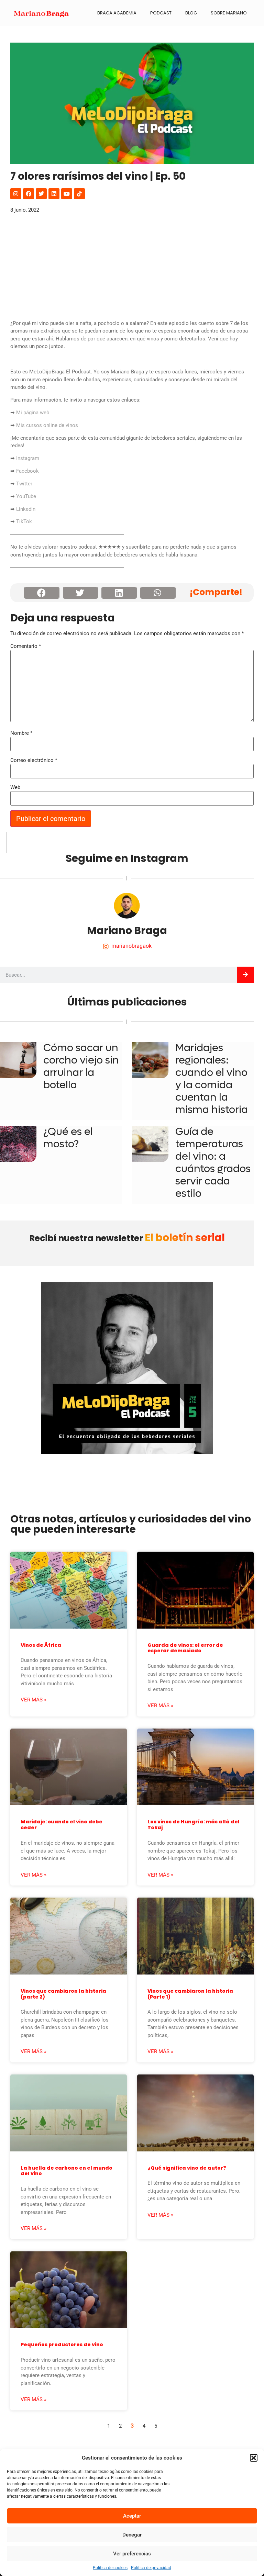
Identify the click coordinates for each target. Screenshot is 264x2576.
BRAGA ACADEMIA (117, 13)
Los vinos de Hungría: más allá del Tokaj (194, 1825)
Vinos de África (41, 1645)
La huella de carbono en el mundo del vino (67, 2171)
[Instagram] (16, 194)
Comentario (26, 646)
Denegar (132, 2535)
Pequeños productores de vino (62, 2344)
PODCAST (161, 13)
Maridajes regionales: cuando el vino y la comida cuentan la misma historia (212, 1079)
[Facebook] (29, 194)
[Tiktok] (79, 194)
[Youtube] (67, 194)
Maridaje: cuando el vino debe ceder (62, 1825)
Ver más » (34, 1700)
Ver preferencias (132, 2554)
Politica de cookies (110, 2568)
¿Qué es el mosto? (68, 1138)
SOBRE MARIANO (229, 13)
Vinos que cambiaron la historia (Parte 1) (190, 1994)
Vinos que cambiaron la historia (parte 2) (63, 1994)
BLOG (191, 13)
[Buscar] (245, 975)
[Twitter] (41, 194)
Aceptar (132, 2516)
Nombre (21, 733)
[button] (254, 2458)
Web (15, 788)
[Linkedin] (54, 194)
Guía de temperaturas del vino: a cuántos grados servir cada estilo (213, 1163)
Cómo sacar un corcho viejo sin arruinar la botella (81, 1066)
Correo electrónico (34, 760)
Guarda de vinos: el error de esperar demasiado (185, 1648)
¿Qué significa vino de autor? (187, 2168)
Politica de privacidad (151, 2568)
